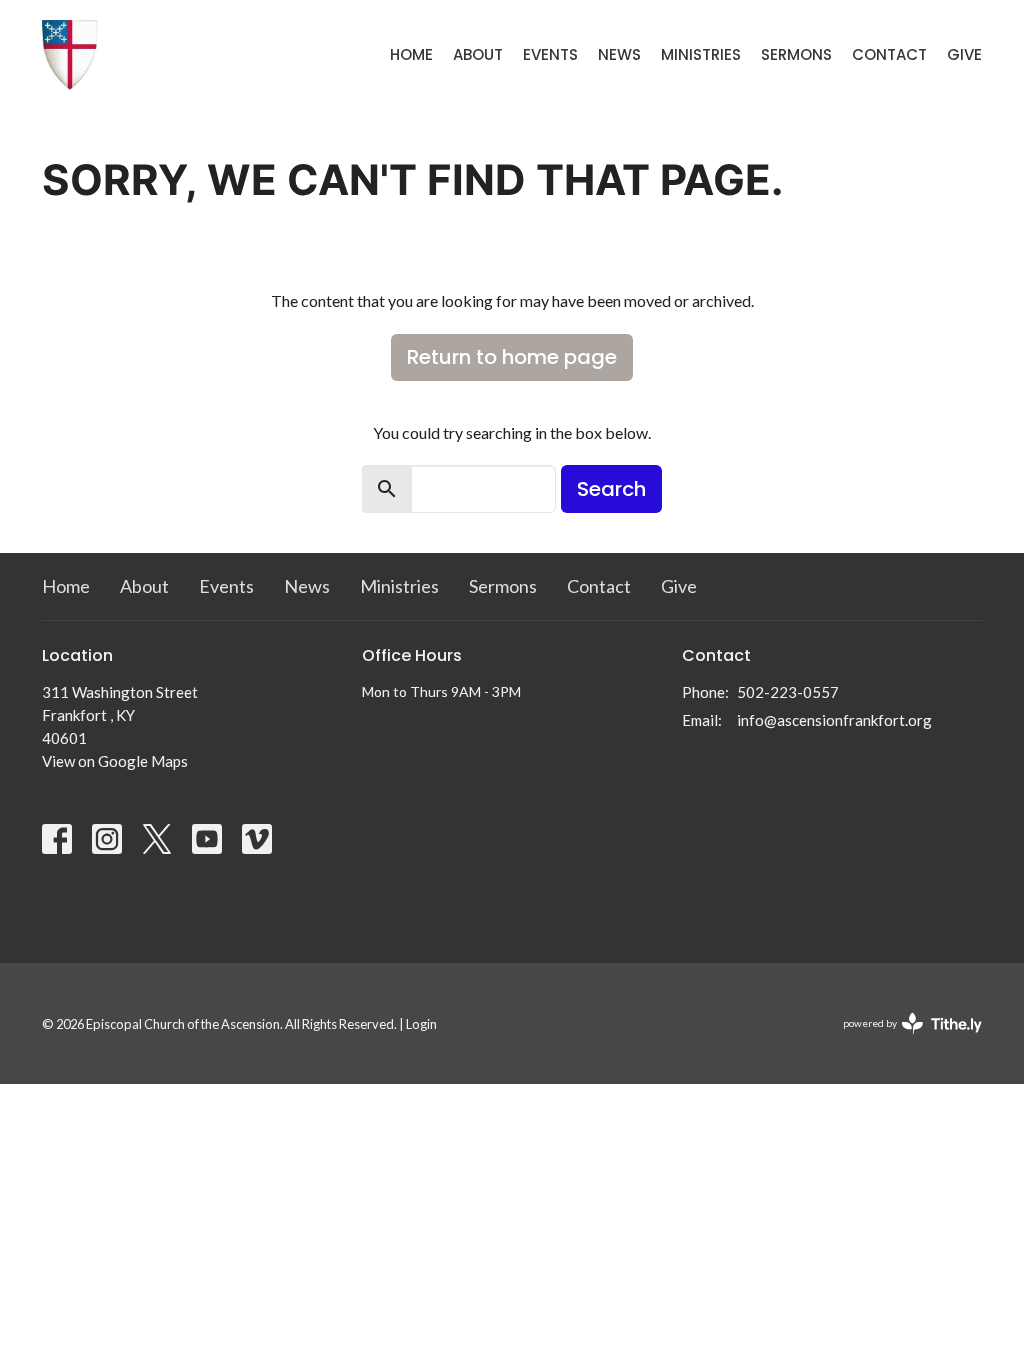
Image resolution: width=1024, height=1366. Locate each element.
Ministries (701, 54)
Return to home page (512, 357)
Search (611, 489)
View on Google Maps (115, 761)
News (619, 54)
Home (411, 54)
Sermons (796, 54)
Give (964, 54)
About (478, 54)
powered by (902, 1040)
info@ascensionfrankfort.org (834, 720)
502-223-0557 (788, 692)
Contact (889, 54)
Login (421, 1024)
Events (550, 54)
